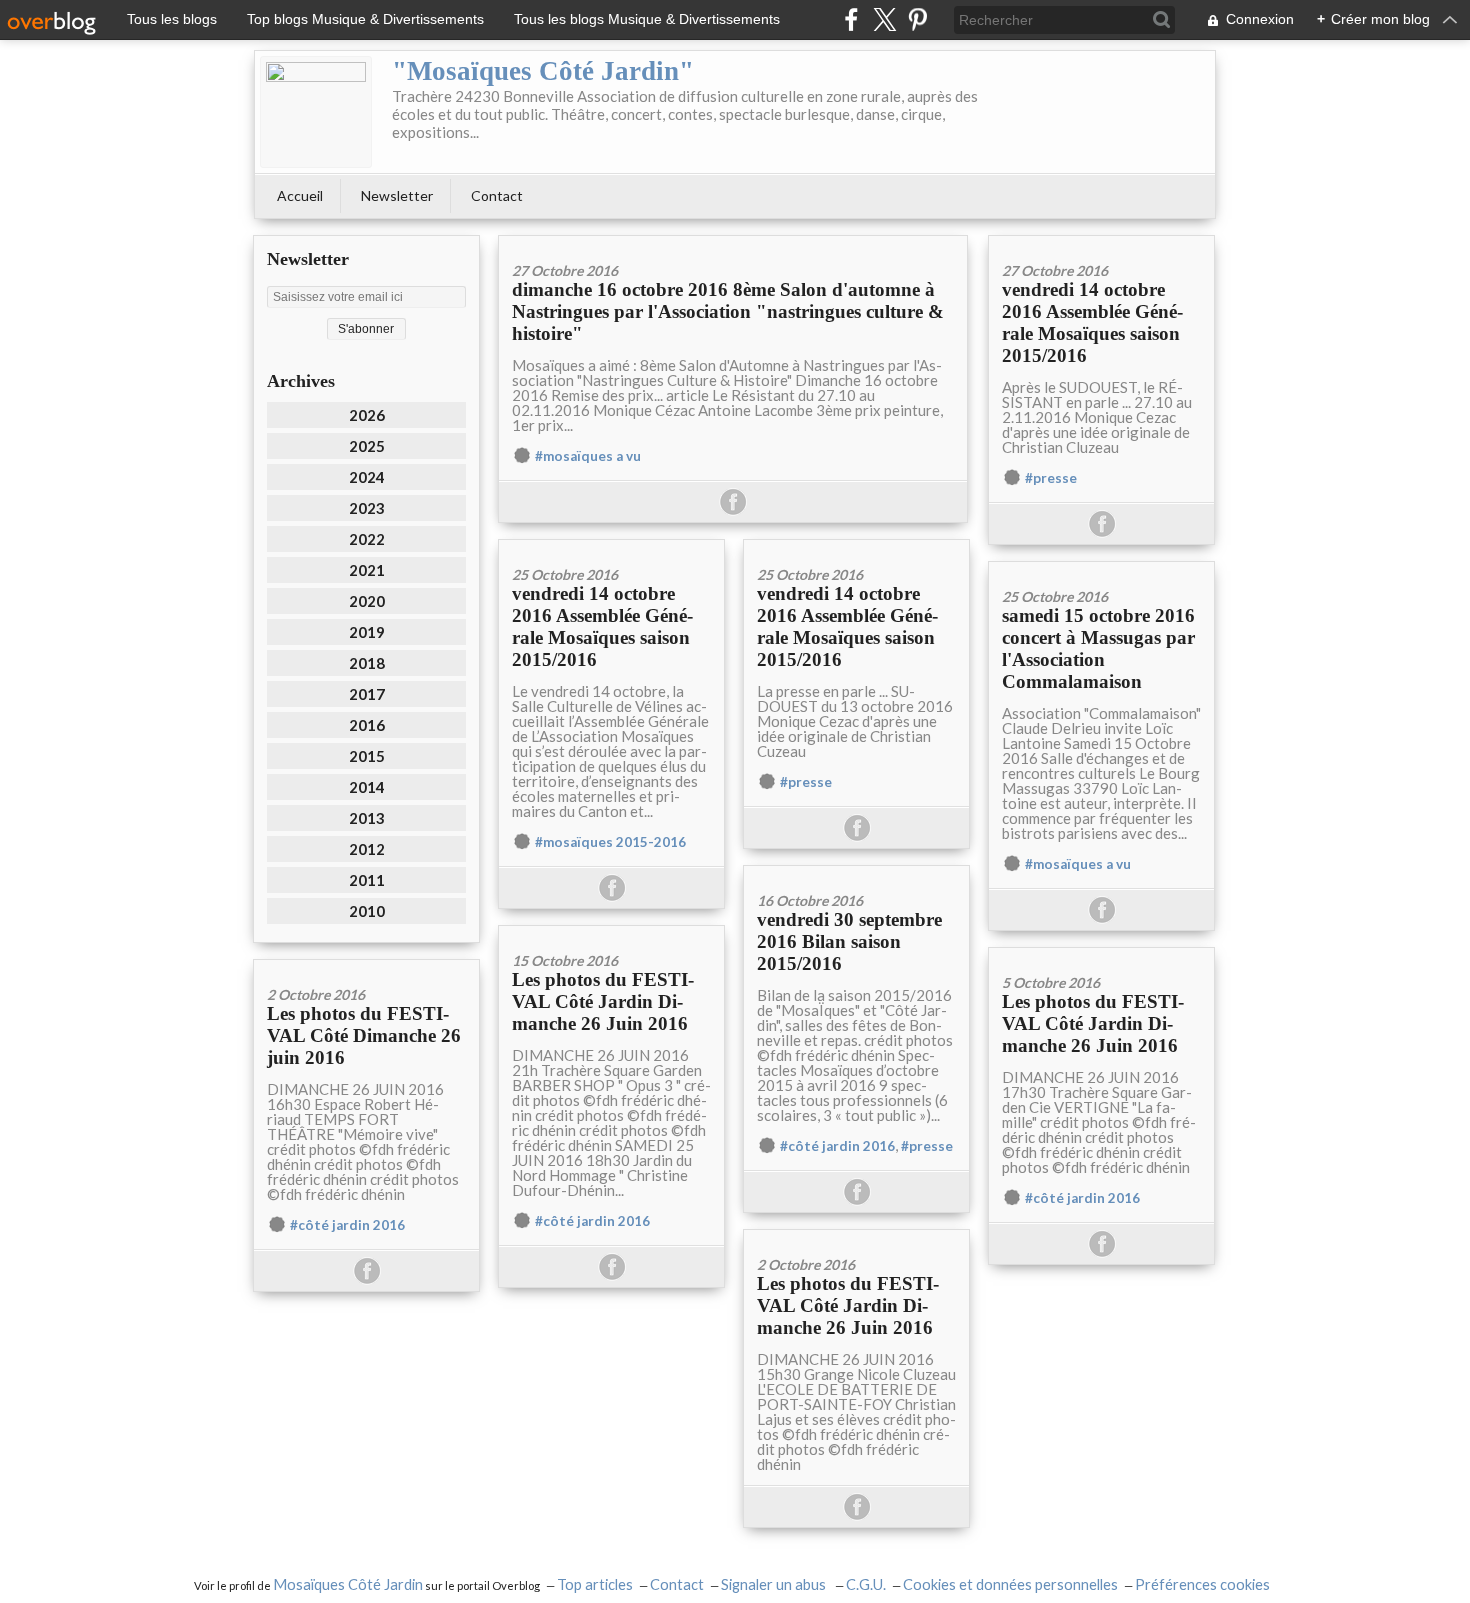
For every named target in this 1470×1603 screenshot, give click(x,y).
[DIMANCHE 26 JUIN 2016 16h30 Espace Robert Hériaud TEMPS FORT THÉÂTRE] (366, 966)
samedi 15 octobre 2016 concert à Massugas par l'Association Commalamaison (1098, 648)
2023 (367, 508)
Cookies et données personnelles (1010, 1584)
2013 (367, 818)
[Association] (1101, 568)
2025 (367, 446)
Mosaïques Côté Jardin (348, 1584)
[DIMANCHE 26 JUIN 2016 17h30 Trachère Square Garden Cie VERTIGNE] (1101, 954)
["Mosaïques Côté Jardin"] (316, 112)
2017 (367, 694)
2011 (367, 880)
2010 (367, 911)
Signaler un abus (775, 1584)
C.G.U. (866, 1584)
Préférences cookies (1202, 1584)
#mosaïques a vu (588, 456)
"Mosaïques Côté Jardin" (543, 71)
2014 (367, 787)
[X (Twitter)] (884, 19)
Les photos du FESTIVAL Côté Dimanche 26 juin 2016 (364, 1035)
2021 (367, 570)
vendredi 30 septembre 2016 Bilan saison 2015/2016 (849, 941)
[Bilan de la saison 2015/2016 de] (856, 872)
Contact (497, 195)
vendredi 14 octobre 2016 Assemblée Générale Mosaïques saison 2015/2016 (1092, 322)
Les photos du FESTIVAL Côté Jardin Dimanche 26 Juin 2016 (603, 1001)
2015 (367, 756)
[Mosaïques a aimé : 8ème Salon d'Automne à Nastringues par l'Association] (733, 242)
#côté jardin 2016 (837, 1146)
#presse (1051, 478)
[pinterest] (917, 19)
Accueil (300, 195)
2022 (367, 539)
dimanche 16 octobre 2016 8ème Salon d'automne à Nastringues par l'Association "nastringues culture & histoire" (728, 311)
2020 (367, 601)
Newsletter (397, 195)
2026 (367, 415)
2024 (367, 477)
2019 (367, 632)
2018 (367, 663)
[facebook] (851, 19)
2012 (367, 849)
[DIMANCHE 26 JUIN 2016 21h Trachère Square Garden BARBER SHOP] (611, 932)
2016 (367, 725)
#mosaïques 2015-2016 (610, 842)
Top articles (595, 1584)
